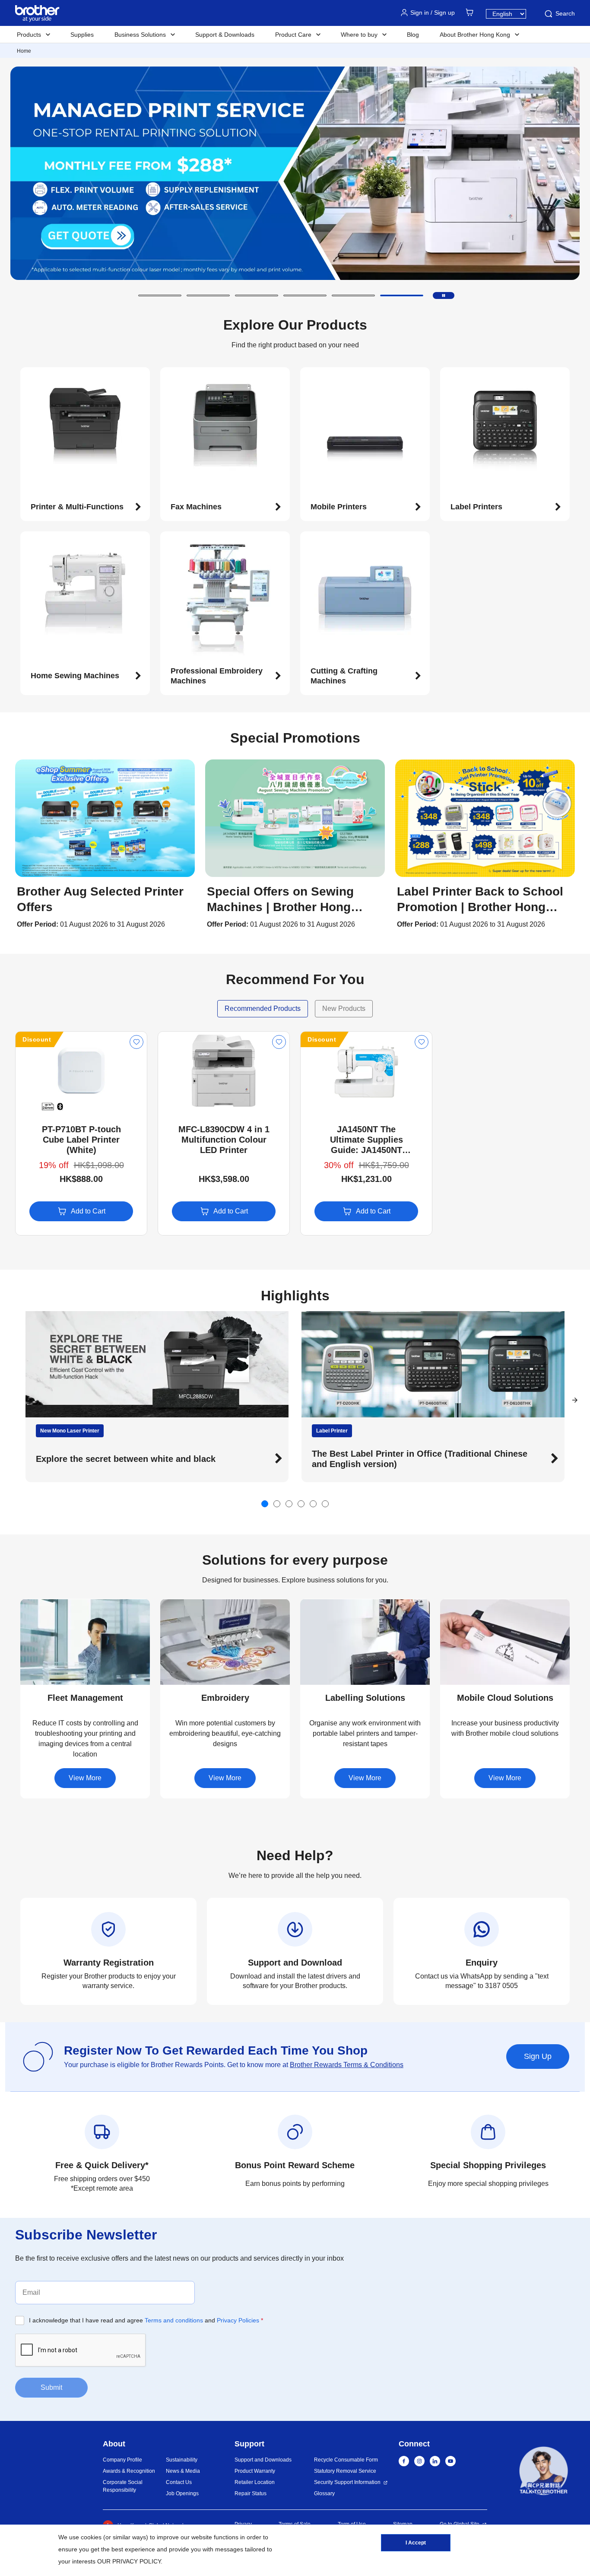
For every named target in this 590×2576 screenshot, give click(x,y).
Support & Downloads (225, 35)
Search (565, 13)
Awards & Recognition (129, 2471)
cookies (91, 2537)
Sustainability (182, 2460)
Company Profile (122, 2460)
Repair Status (251, 2493)
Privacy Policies (238, 2320)
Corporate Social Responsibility (123, 2486)
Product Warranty (255, 2471)
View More (85, 1778)
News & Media (183, 2471)
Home (24, 51)
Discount (37, 1039)
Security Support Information (347, 2482)
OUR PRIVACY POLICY (129, 2561)
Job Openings (182, 2493)
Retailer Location (255, 2482)
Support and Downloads (263, 2460)
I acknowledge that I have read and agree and (146, 2320)
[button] (160, 295)
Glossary (324, 2493)
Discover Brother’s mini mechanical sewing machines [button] (362, 1459)
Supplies (82, 35)
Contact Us (179, 2482)
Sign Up (538, 2056)
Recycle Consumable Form (346, 2460)
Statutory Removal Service (345, 2471)
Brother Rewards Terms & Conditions (347, 2065)
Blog (413, 35)
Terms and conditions (174, 2320)
